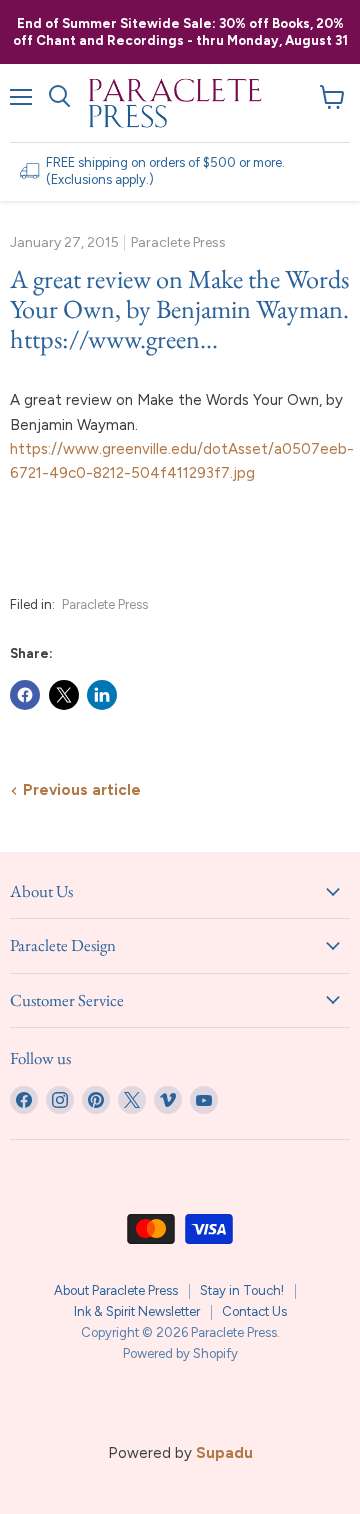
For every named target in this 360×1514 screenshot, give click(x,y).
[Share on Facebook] (25, 695)
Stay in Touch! (242, 1290)
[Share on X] (64, 695)
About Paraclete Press (116, 1290)
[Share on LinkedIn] (102, 695)
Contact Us (254, 1311)
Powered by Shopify (180, 1353)
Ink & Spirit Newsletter (137, 1311)
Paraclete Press (105, 604)
